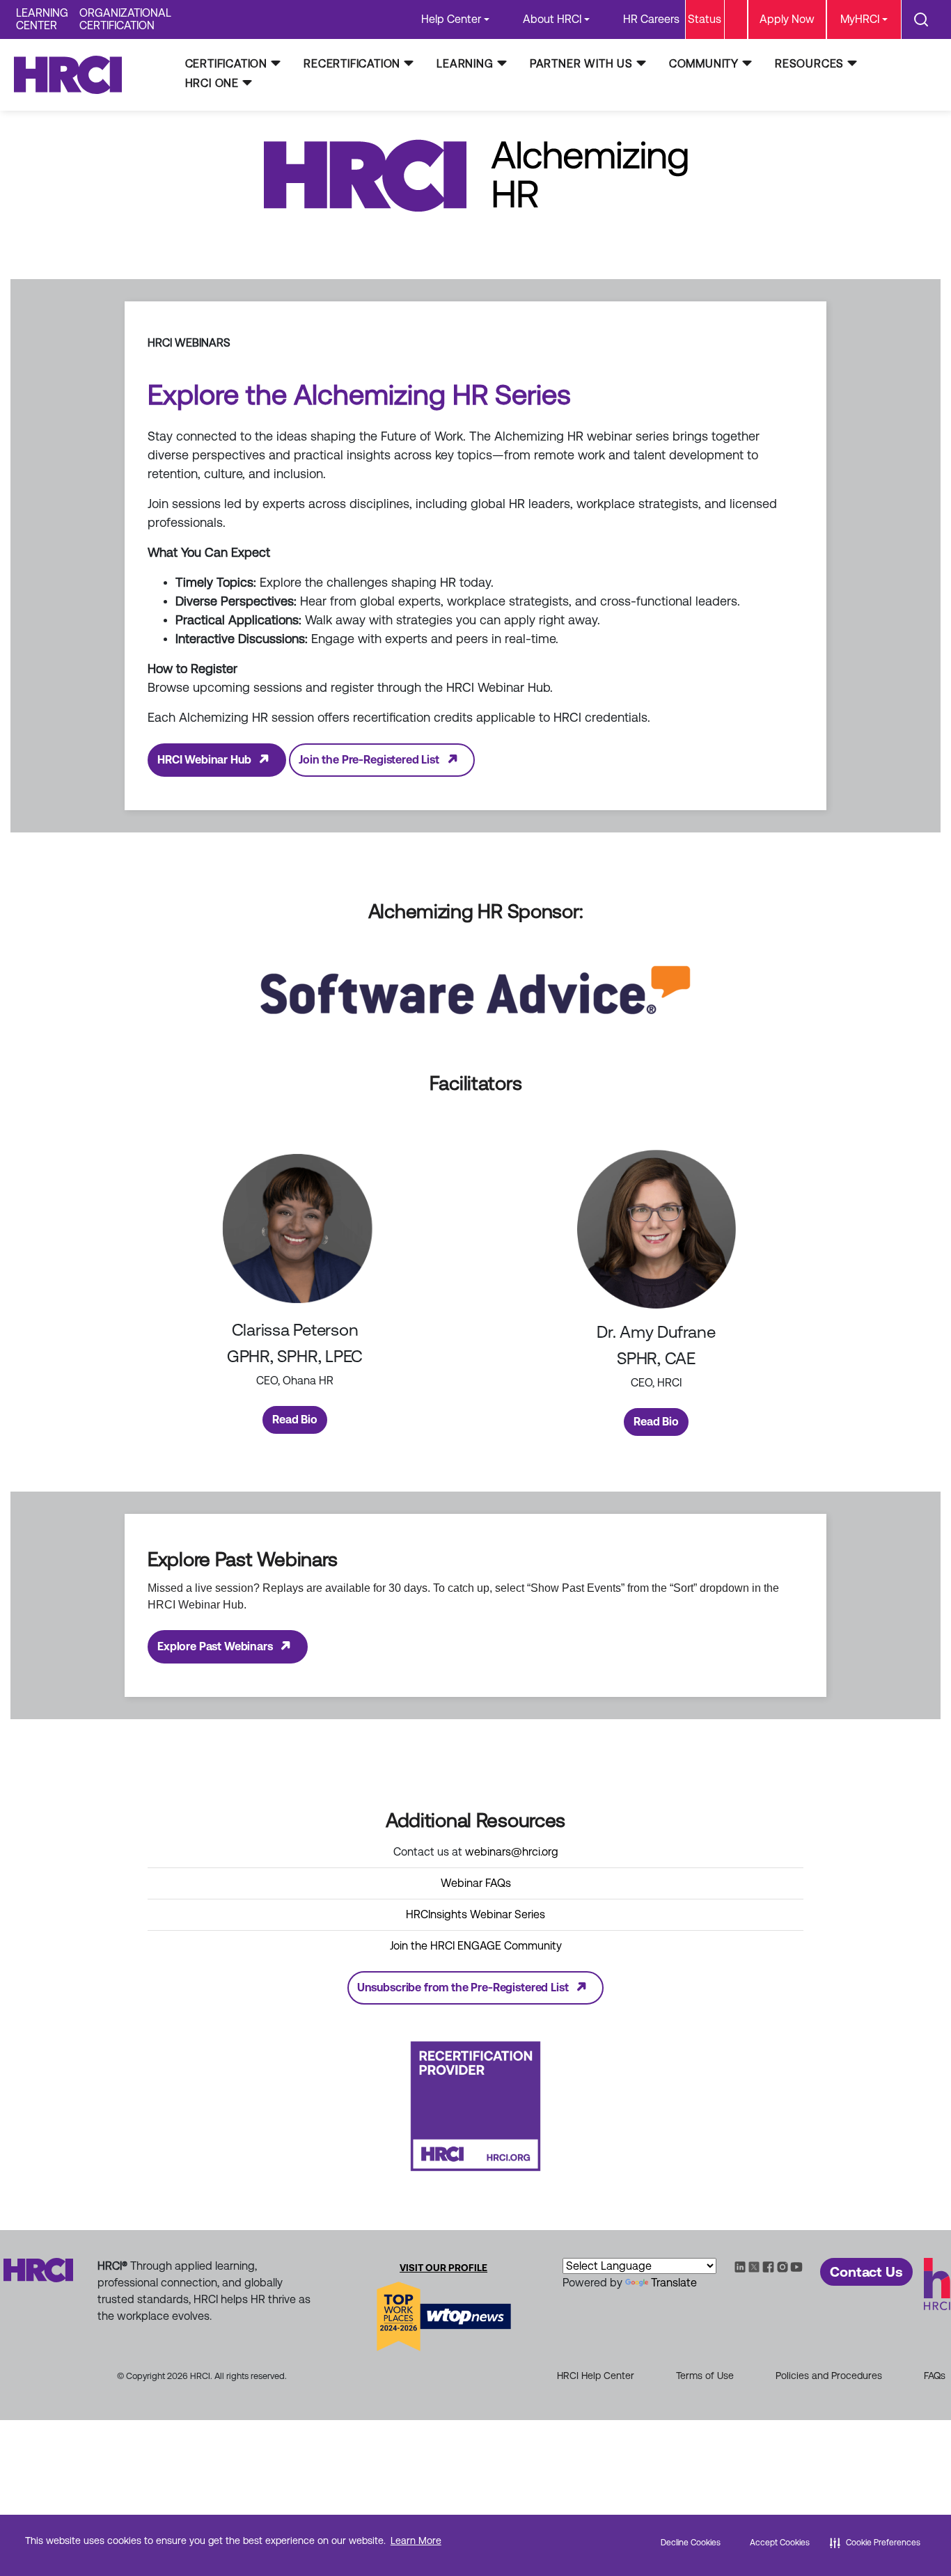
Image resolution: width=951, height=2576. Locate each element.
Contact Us (866, 2272)
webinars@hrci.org (512, 1852)
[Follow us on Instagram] (783, 2266)
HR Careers (651, 19)
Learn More (416, 2541)
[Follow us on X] (754, 2266)
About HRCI (552, 19)
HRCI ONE (212, 83)
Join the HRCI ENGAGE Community (476, 1946)
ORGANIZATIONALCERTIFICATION (125, 19)
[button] (875, 2543)
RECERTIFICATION (352, 64)
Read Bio (295, 1420)
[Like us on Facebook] (768, 2266)
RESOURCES (809, 64)
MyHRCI (860, 19)
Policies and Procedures (829, 2376)
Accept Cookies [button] (780, 2543)
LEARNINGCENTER (42, 19)
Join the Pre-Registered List (369, 760)
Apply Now (787, 19)
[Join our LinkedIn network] (740, 2266)
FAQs (935, 2376)
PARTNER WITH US (581, 64)
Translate (674, 2283)
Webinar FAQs (476, 1883)
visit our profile (443, 2268)
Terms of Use (705, 2376)
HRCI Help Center (596, 2376)
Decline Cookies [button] (691, 2543)
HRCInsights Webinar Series (475, 1914)
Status (705, 19)
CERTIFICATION (226, 64)
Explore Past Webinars (215, 1646)
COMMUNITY (704, 64)
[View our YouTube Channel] (796, 2266)
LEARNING (465, 64)
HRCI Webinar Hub (204, 760)
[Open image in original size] (74, 74)
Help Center (451, 19)
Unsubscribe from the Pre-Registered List (463, 1988)
